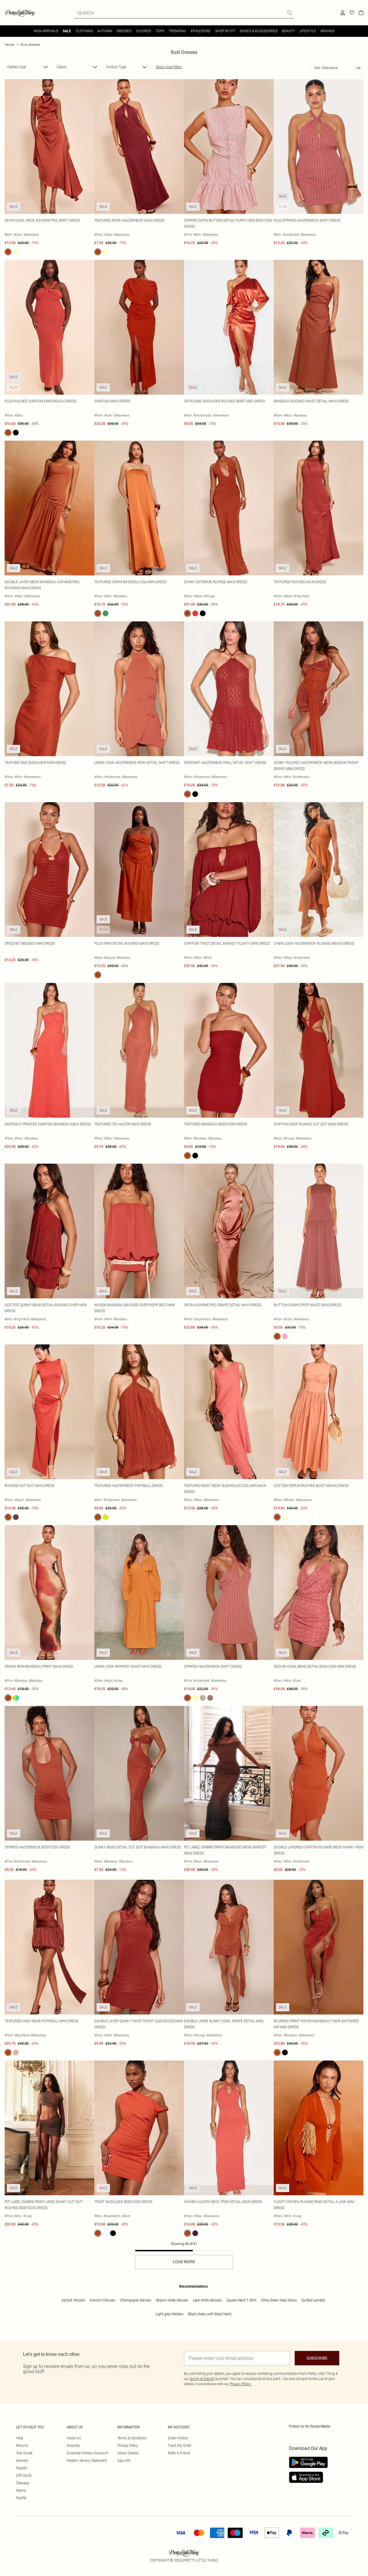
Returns (22, 2445)
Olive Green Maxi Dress (279, 2300)
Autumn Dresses (102, 2300)
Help (20, 2438)
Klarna (21, 2490)
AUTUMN (105, 31)
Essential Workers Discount (87, 2453)
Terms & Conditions (132, 2438)
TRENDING (177, 31)
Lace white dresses (207, 2300)
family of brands (202, 2379)
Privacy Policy (128, 2445)
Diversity (73, 2445)
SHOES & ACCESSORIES (259, 31)
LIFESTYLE (308, 31)
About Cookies (128, 2453)
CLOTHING (84, 31)
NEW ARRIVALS (46, 31)
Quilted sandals (313, 2300)
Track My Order (180, 2445)
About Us (74, 2438)
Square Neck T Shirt (241, 2300)
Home (9, 44)
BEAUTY (289, 31)
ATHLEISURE (201, 31)
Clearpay (23, 2483)
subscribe (317, 2358)
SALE (67, 31)
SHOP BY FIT (225, 31)
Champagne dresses (136, 2300)
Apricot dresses (73, 2300)
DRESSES (124, 31)
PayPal (21, 2498)
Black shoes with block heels (210, 2314)
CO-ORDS (143, 31)
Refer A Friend (179, 2453)
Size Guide (24, 2453)
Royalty (22, 2468)
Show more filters (169, 67)
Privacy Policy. (241, 2384)
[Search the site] (290, 13)
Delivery (22, 2460)
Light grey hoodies (169, 2314)
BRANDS (327, 31)
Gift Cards (24, 2475)
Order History (178, 2438)
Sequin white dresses (172, 2300)
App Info (124, 2460)
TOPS (160, 31)
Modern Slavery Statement (87, 2460)
